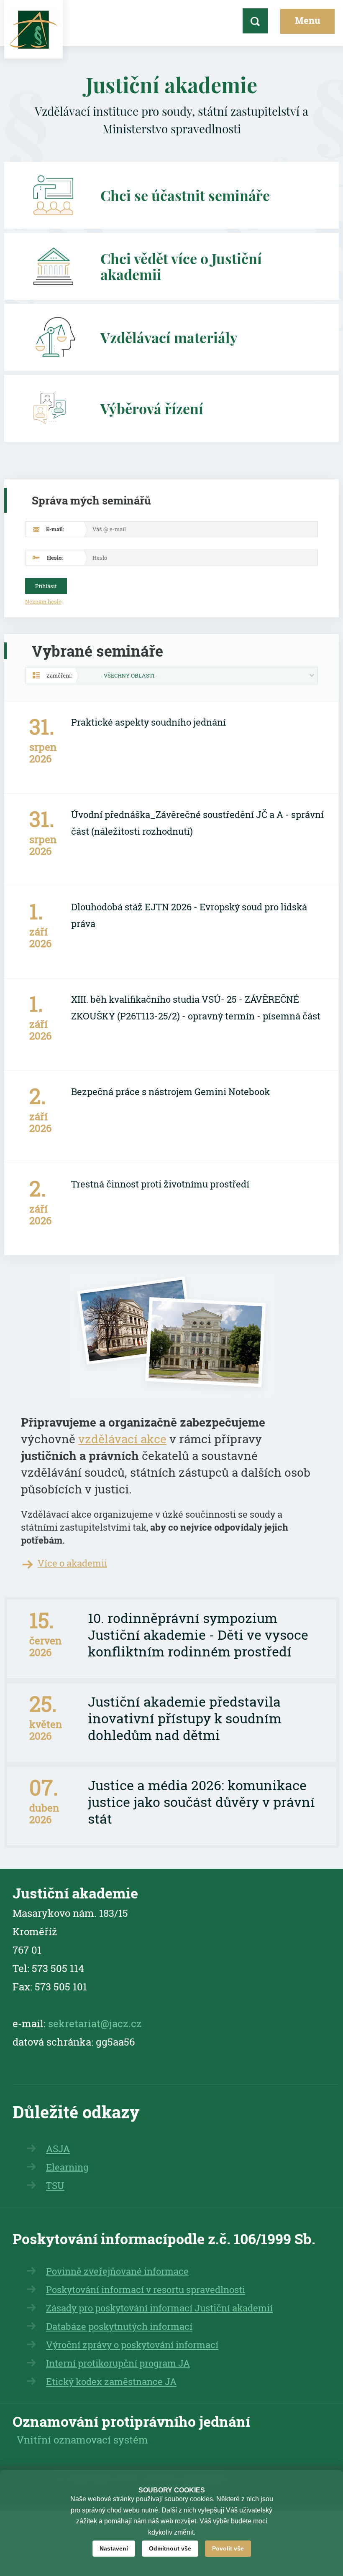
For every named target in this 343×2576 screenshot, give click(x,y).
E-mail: (55, 529)
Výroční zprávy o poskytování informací (132, 2345)
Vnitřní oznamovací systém (82, 2440)
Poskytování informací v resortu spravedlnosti (146, 2289)
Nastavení (114, 2548)
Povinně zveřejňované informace (117, 2271)
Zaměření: (59, 675)
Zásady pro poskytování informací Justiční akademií (159, 2308)
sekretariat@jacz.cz (95, 2023)
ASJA (58, 2149)
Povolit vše (228, 2548)
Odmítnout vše (170, 2548)
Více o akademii (72, 1563)
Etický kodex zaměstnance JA (111, 2381)
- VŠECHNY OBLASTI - (129, 675)
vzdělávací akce (122, 1439)
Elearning (67, 2167)
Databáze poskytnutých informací (119, 2326)
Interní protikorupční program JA (118, 2363)
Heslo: (55, 558)
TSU (55, 2185)
